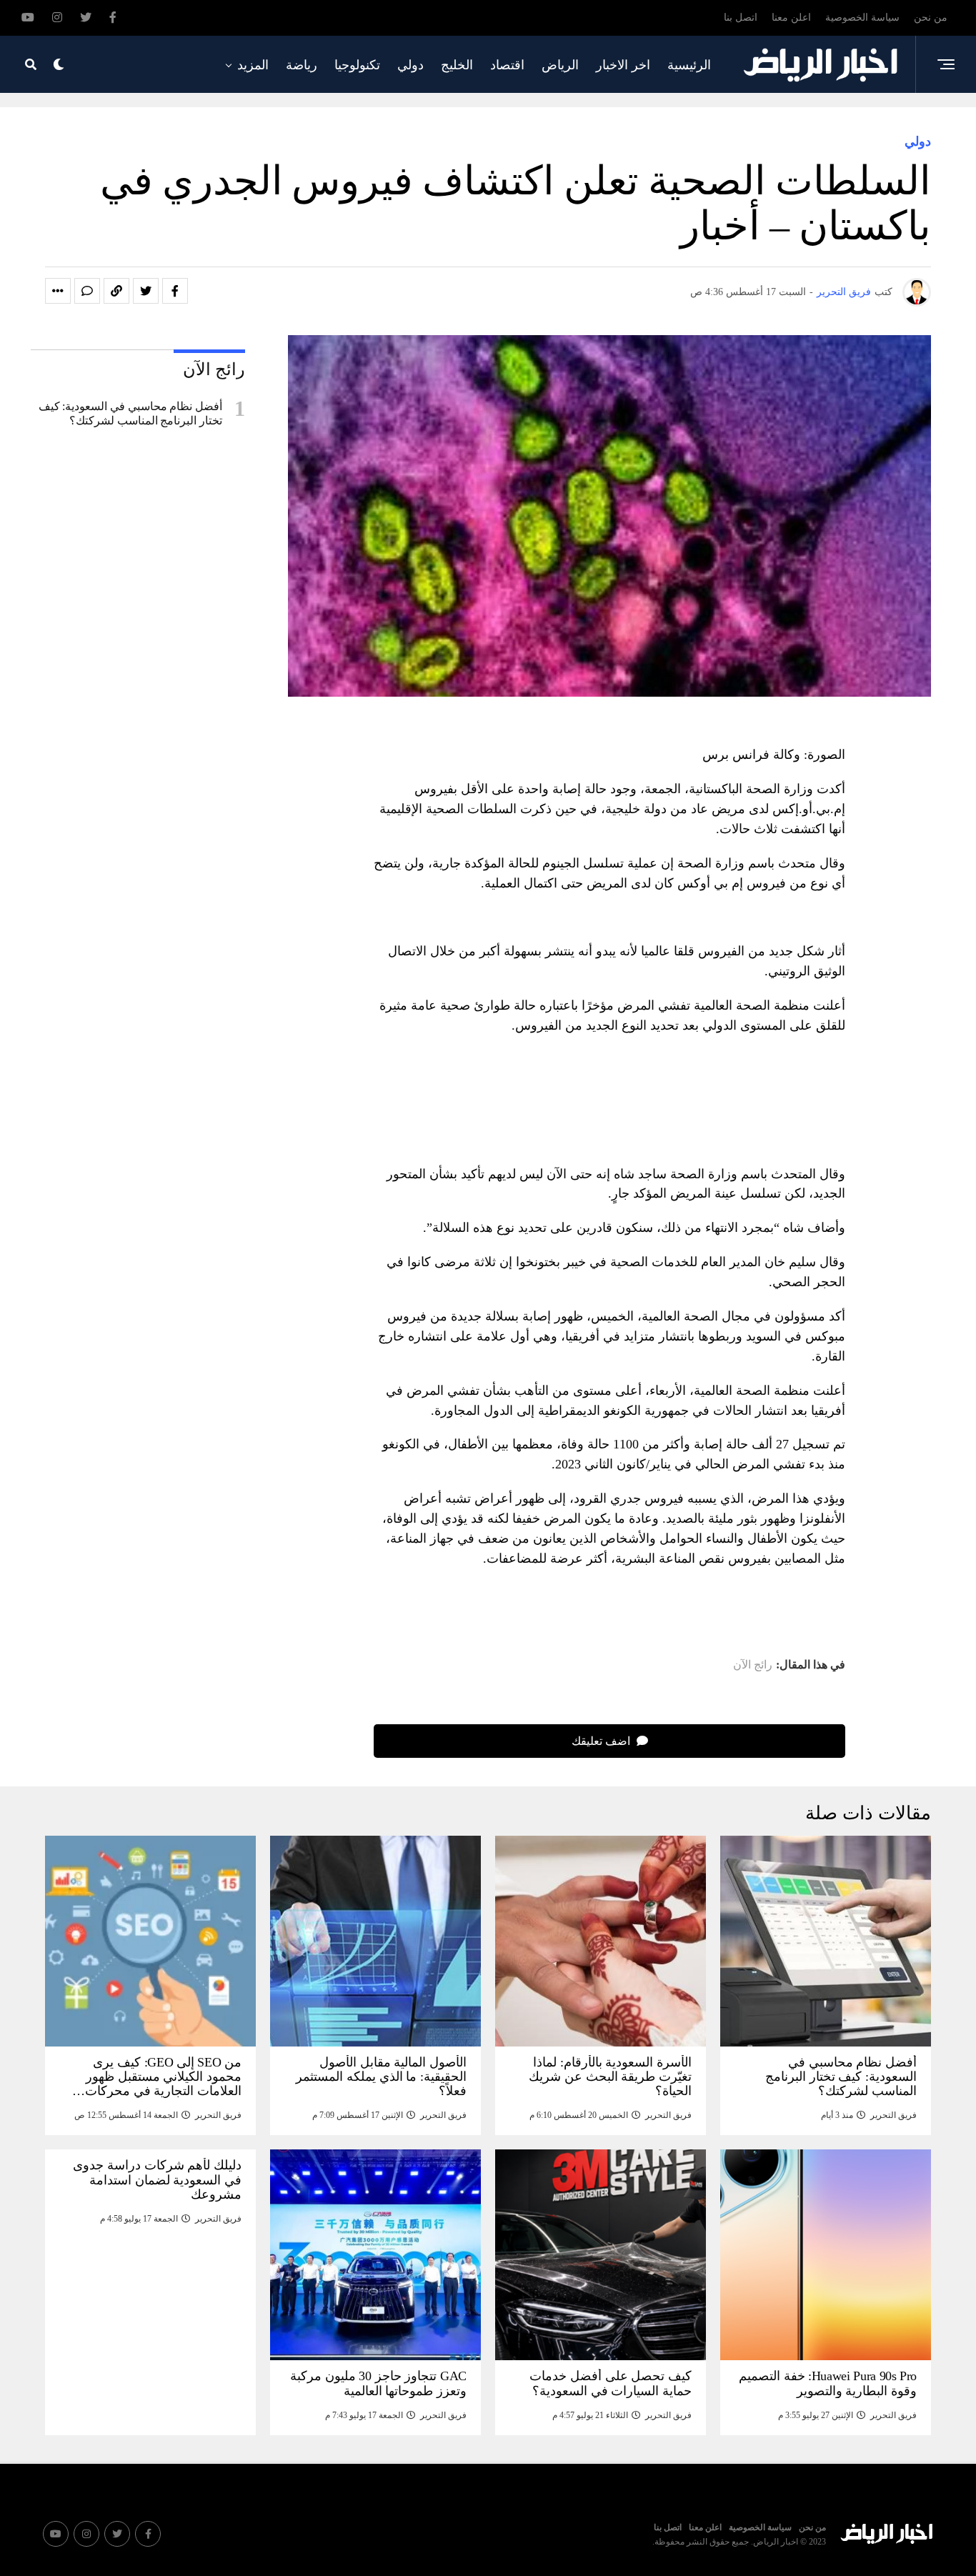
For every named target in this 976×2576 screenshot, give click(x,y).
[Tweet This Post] (146, 291)
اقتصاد (507, 65)
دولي (410, 65)
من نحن (931, 18)
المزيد (253, 65)
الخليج (457, 65)
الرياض (560, 65)
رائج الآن (753, 1665)
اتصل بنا (741, 18)
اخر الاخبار (623, 65)
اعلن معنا (791, 18)
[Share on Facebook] (175, 291)
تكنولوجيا (357, 65)
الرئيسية (689, 65)
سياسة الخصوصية (862, 18)
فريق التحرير (844, 292)
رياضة (302, 65)
